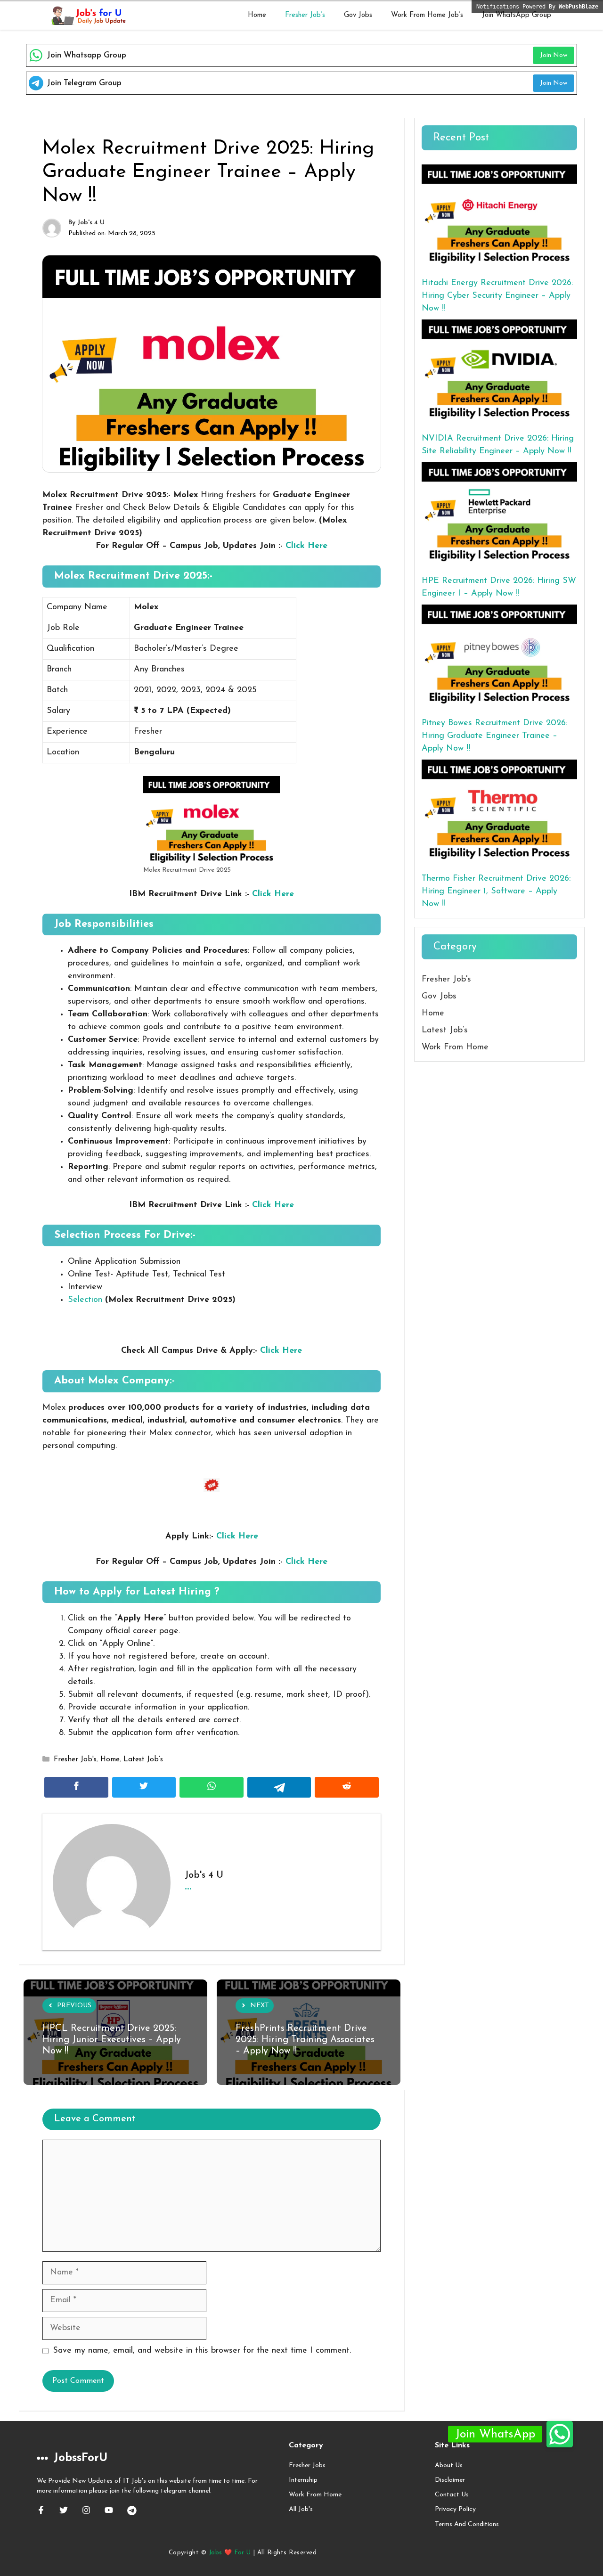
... (188, 1886)
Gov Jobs (358, 15)
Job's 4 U (91, 223)
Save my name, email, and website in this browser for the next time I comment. (202, 2351)
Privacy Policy (455, 2509)
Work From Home (455, 1047)
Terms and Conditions (467, 2524)
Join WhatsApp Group (517, 15)
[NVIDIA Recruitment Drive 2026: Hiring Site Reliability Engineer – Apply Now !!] (499, 372)
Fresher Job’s (305, 15)
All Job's (301, 2509)
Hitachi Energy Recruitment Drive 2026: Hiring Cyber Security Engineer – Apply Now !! (497, 296)
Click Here (306, 546)
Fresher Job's (75, 1760)
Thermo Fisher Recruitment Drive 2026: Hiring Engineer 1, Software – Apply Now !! (496, 891)
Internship (303, 2480)
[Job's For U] (87, 16)
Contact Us (452, 2495)
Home (257, 15)
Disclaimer (450, 2480)
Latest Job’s (143, 1760)
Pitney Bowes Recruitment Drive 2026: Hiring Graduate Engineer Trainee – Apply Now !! (494, 736)
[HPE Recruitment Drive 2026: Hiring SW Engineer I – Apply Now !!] (499, 514)
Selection (85, 1300)
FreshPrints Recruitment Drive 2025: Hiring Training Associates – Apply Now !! (305, 2040)
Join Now (554, 55)
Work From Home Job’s (427, 15)
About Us (449, 2466)
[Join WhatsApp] (560, 2434)
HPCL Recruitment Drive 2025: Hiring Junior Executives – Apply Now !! (112, 2040)
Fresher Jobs (307, 2466)
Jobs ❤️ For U (230, 2553)
